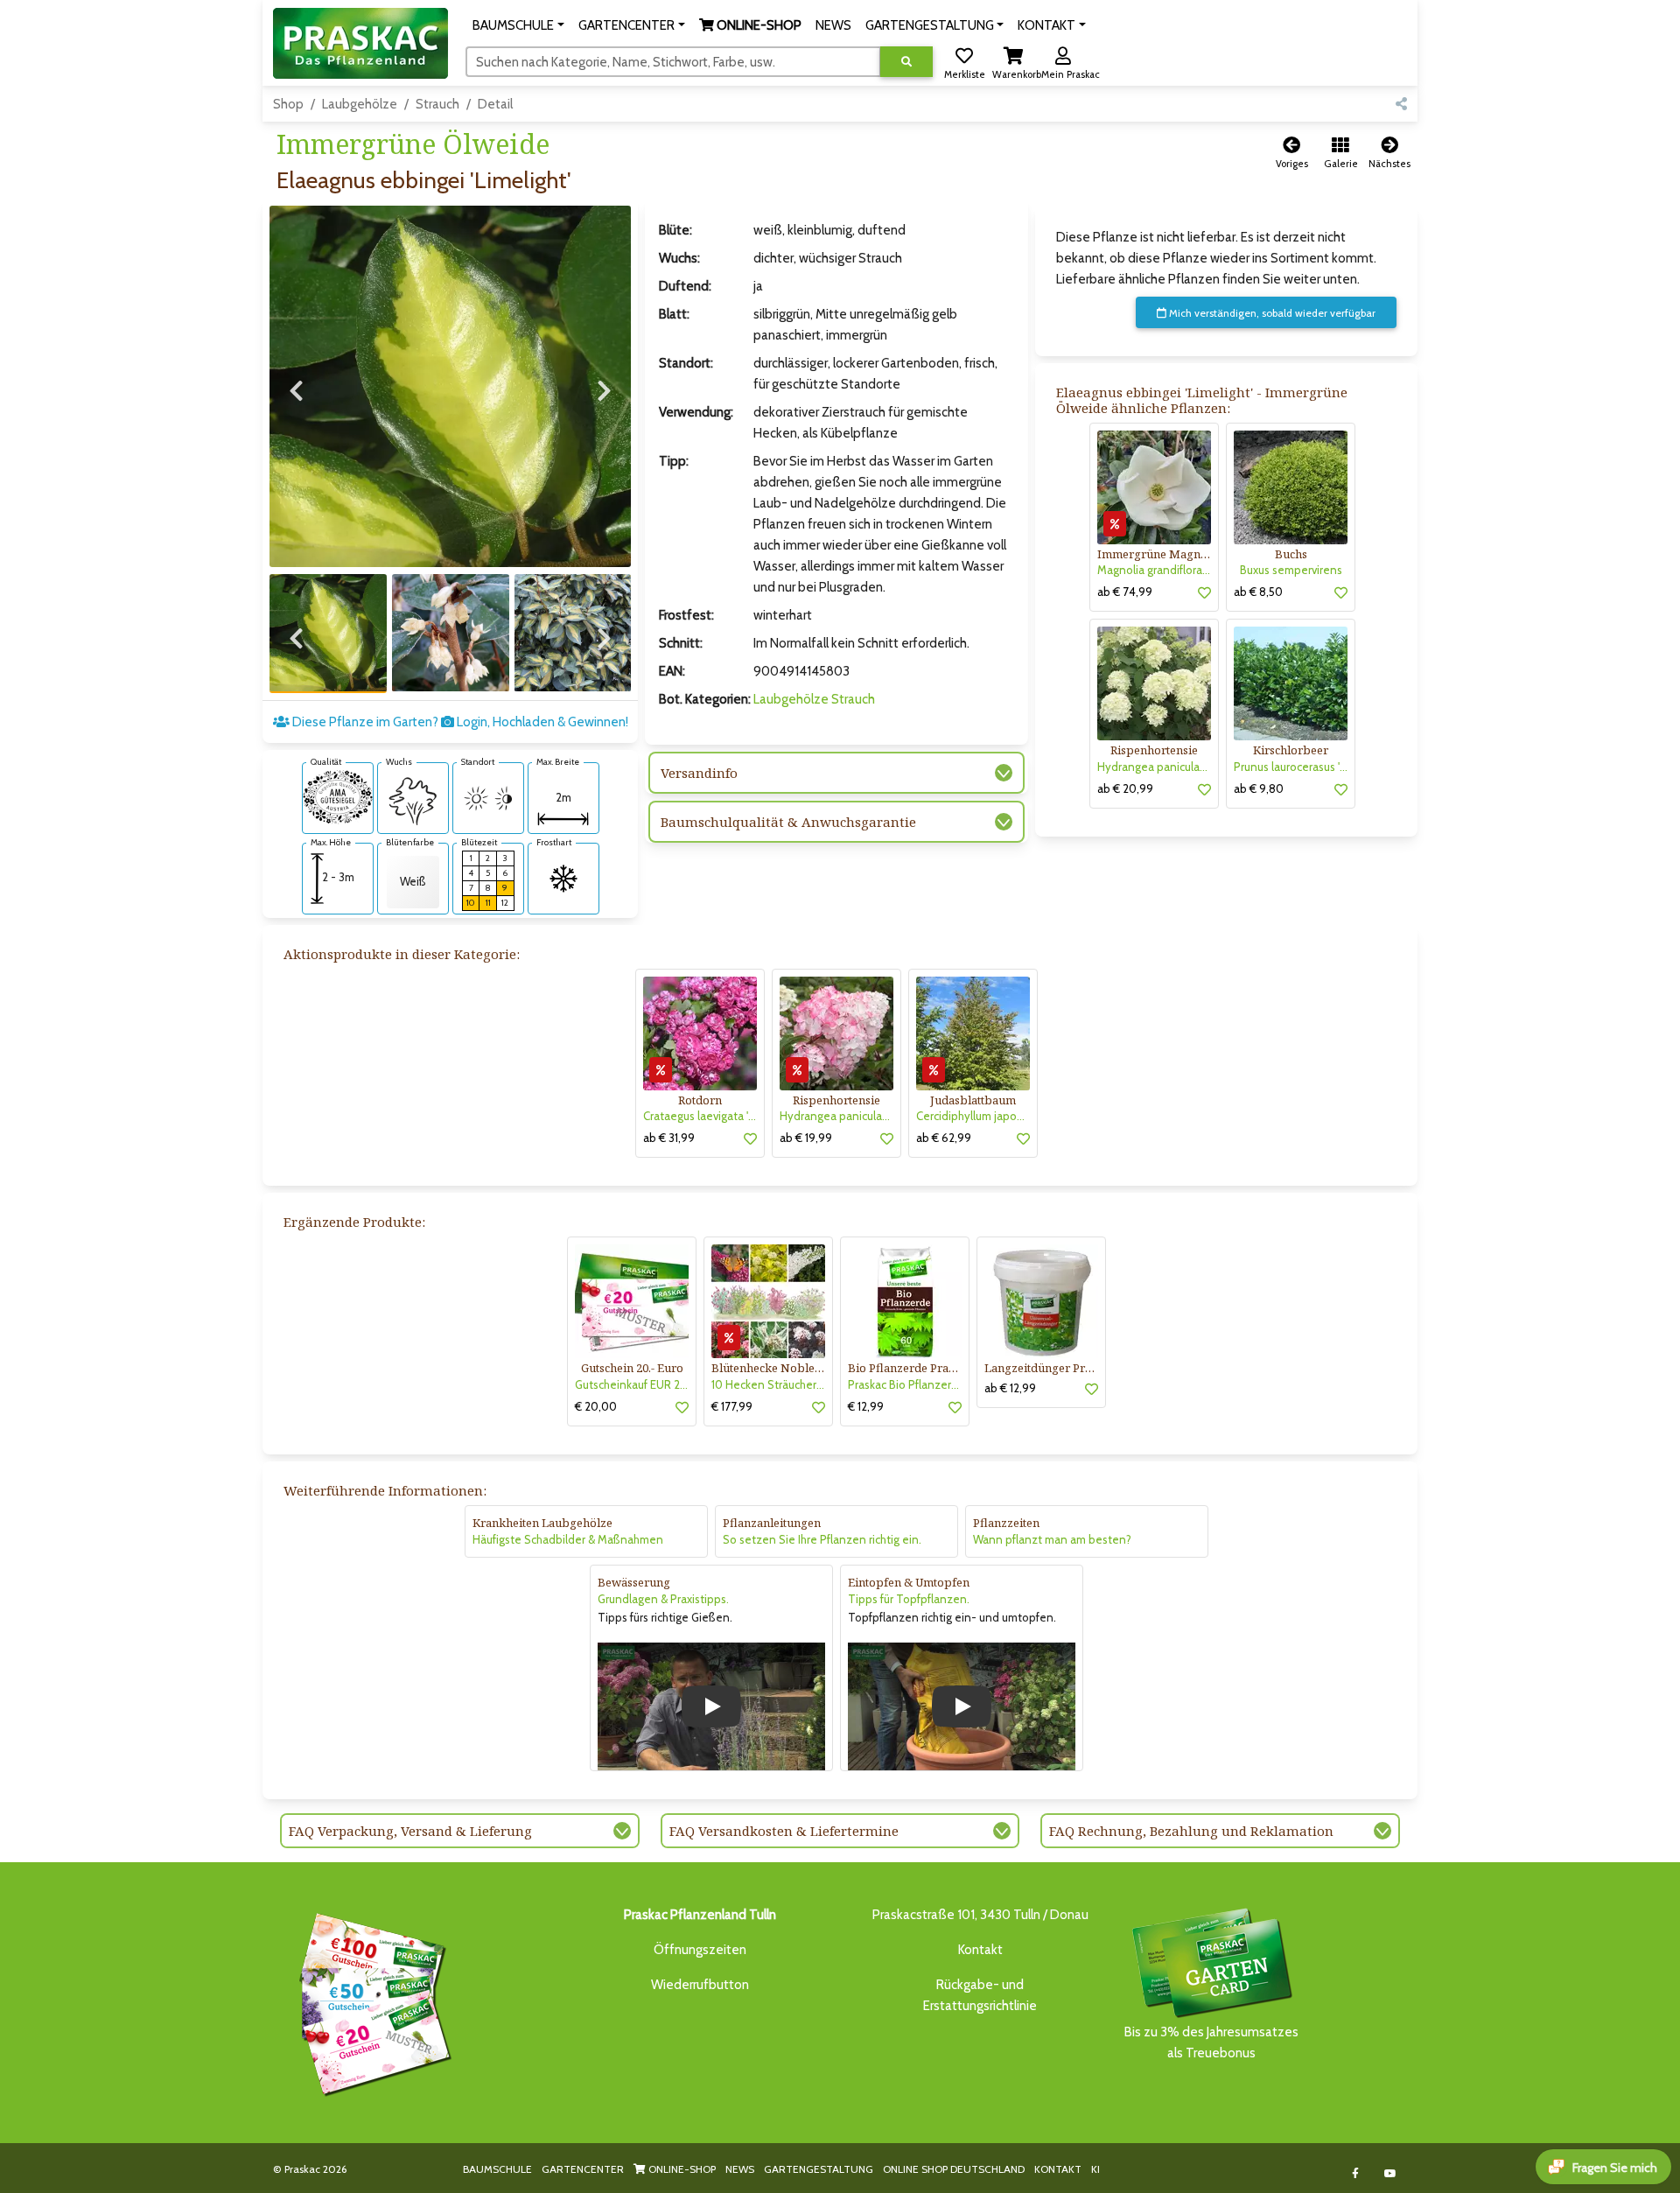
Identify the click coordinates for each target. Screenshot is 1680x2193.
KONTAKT (1058, 2169)
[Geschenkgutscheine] (371, 2001)
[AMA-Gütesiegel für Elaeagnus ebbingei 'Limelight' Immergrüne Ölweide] (338, 795)
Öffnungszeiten (700, 1950)
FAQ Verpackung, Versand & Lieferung (410, 1831)
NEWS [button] (833, 25)
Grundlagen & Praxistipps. (663, 1599)
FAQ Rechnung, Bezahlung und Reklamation (1191, 1831)
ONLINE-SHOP (681, 2169)
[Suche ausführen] (906, 62)
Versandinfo (699, 773)
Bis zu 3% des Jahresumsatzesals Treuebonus (1211, 2042)
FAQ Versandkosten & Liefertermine (784, 1831)
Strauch (437, 104)
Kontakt (980, 1950)
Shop (288, 104)
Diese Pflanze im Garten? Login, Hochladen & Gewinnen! (459, 722)
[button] (518, 25)
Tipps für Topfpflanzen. (909, 1599)
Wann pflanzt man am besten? (1052, 1539)
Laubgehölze (360, 104)
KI (1095, 2169)
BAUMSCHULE (497, 2169)
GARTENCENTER (583, 2169)
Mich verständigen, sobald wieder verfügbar (1271, 313)
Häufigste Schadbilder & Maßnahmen (568, 1539)
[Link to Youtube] (1391, 2173)
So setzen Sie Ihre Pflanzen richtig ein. (822, 1539)
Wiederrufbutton (700, 1985)
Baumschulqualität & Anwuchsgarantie (788, 822)
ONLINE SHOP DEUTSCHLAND (954, 2169)
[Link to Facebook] (1356, 2173)
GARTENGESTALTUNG (819, 2169)
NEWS (740, 2169)
